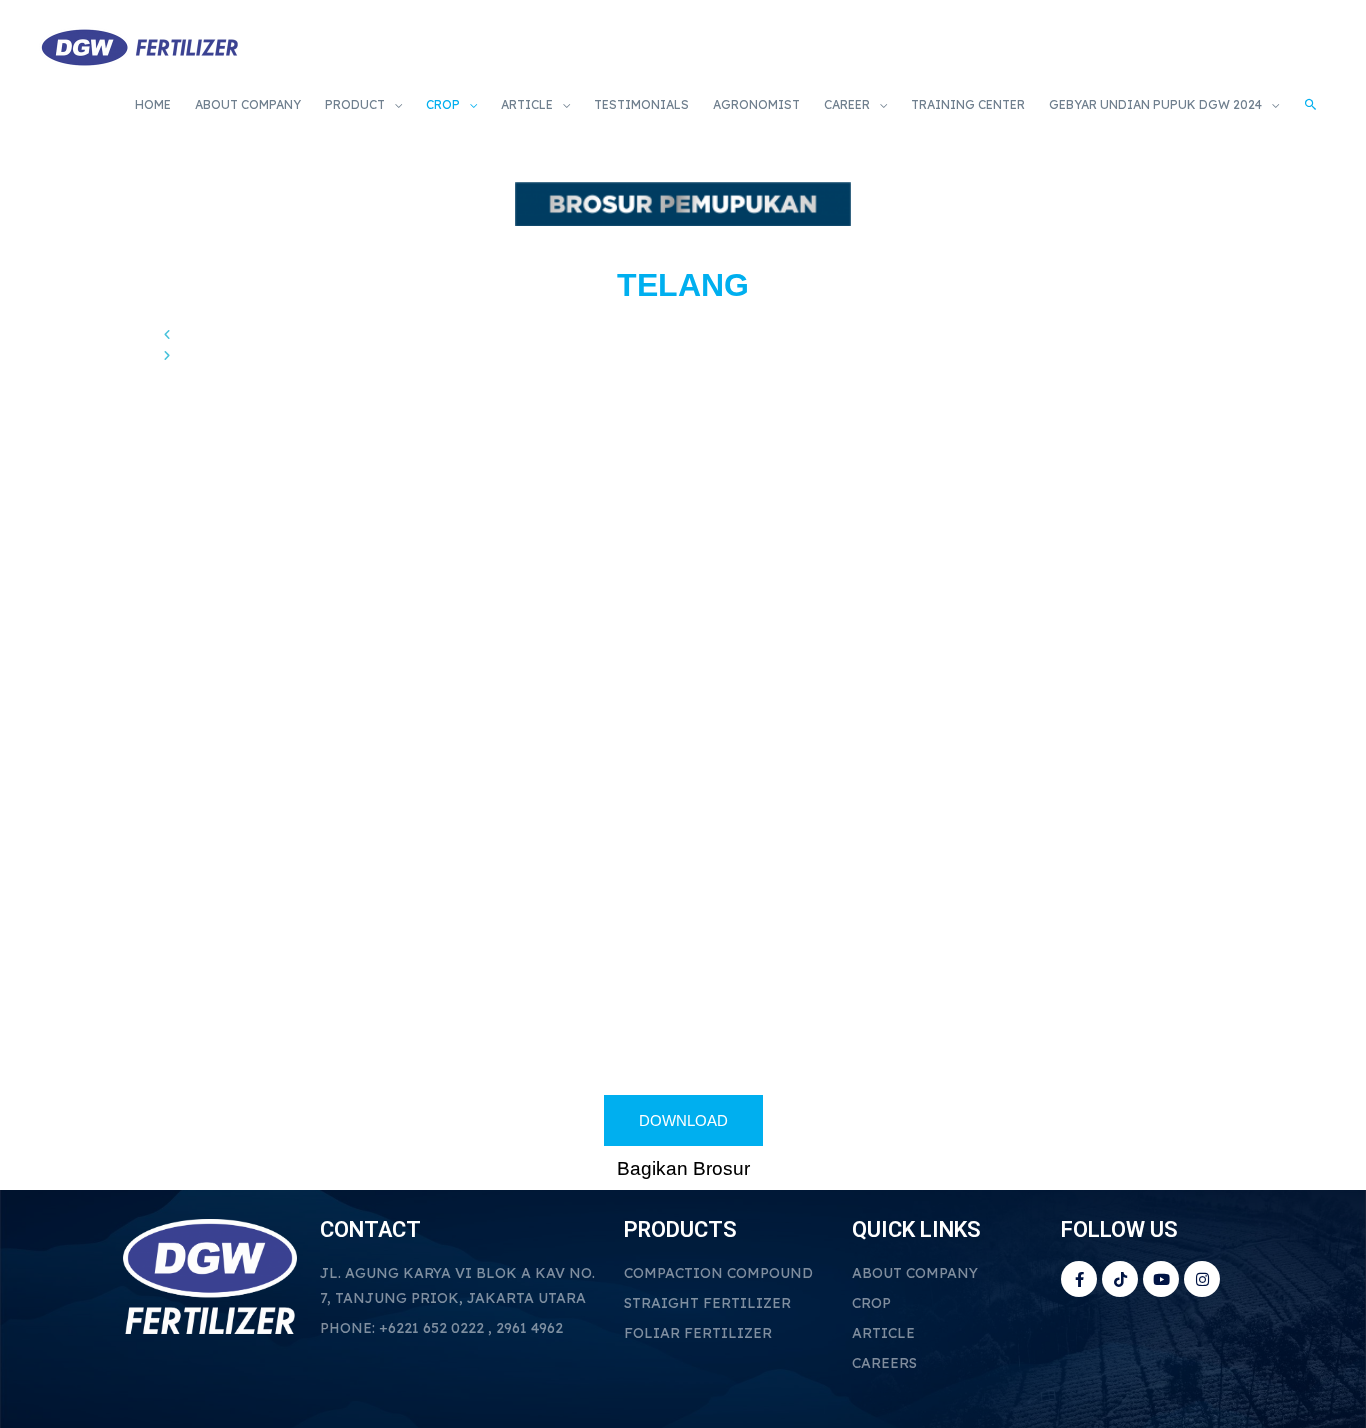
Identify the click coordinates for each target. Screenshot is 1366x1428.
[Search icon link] (1311, 105)
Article (527, 104)
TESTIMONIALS (641, 104)
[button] (683, 334)
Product (355, 104)
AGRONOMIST (756, 104)
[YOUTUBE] (1161, 1279)
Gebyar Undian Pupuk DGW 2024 (1155, 104)
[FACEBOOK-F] (1079, 1279)
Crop (443, 104)
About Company (248, 104)
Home (153, 104)
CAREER (847, 104)
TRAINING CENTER (968, 104)
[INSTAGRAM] (1202, 1279)
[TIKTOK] (1120, 1279)
